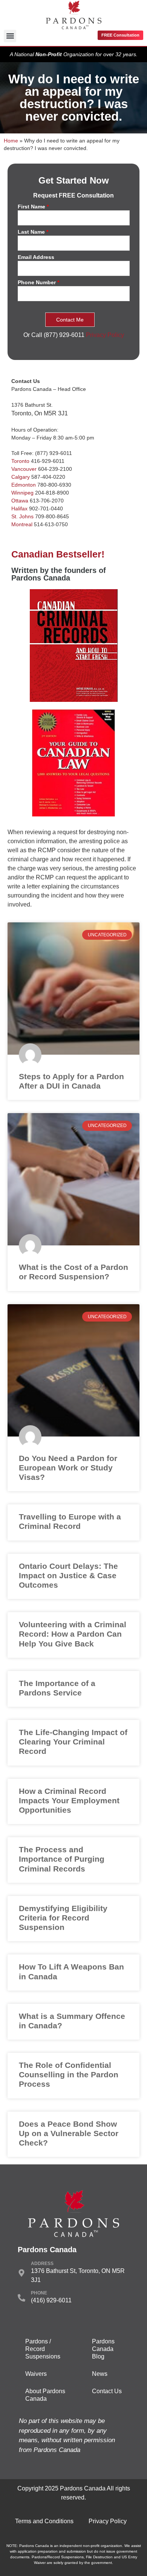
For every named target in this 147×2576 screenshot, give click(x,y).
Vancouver (24, 469)
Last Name (33, 232)
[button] (10, 36)
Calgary (21, 477)
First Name (33, 207)
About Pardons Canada (45, 2395)
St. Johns (22, 516)
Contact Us (107, 2391)
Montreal (22, 524)
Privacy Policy (105, 335)
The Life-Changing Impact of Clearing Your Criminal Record (73, 1742)
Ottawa (20, 501)
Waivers (36, 2374)
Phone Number (38, 283)
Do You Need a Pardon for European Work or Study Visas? (68, 1468)
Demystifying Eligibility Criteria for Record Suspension (63, 1918)
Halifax (19, 508)
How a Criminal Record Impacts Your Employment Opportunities (69, 1800)
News (100, 2374)
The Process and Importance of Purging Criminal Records (62, 1859)
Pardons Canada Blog (103, 2349)
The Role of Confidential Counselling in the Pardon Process (69, 2074)
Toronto (20, 461)
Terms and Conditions (44, 2521)
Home (11, 141)
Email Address (36, 257)
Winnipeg (22, 493)
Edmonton (24, 485)
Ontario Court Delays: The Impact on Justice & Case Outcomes (68, 1575)
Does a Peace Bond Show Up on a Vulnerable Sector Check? (69, 2133)
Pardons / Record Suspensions (43, 2349)
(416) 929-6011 (51, 2300)
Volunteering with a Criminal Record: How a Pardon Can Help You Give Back (73, 1634)
